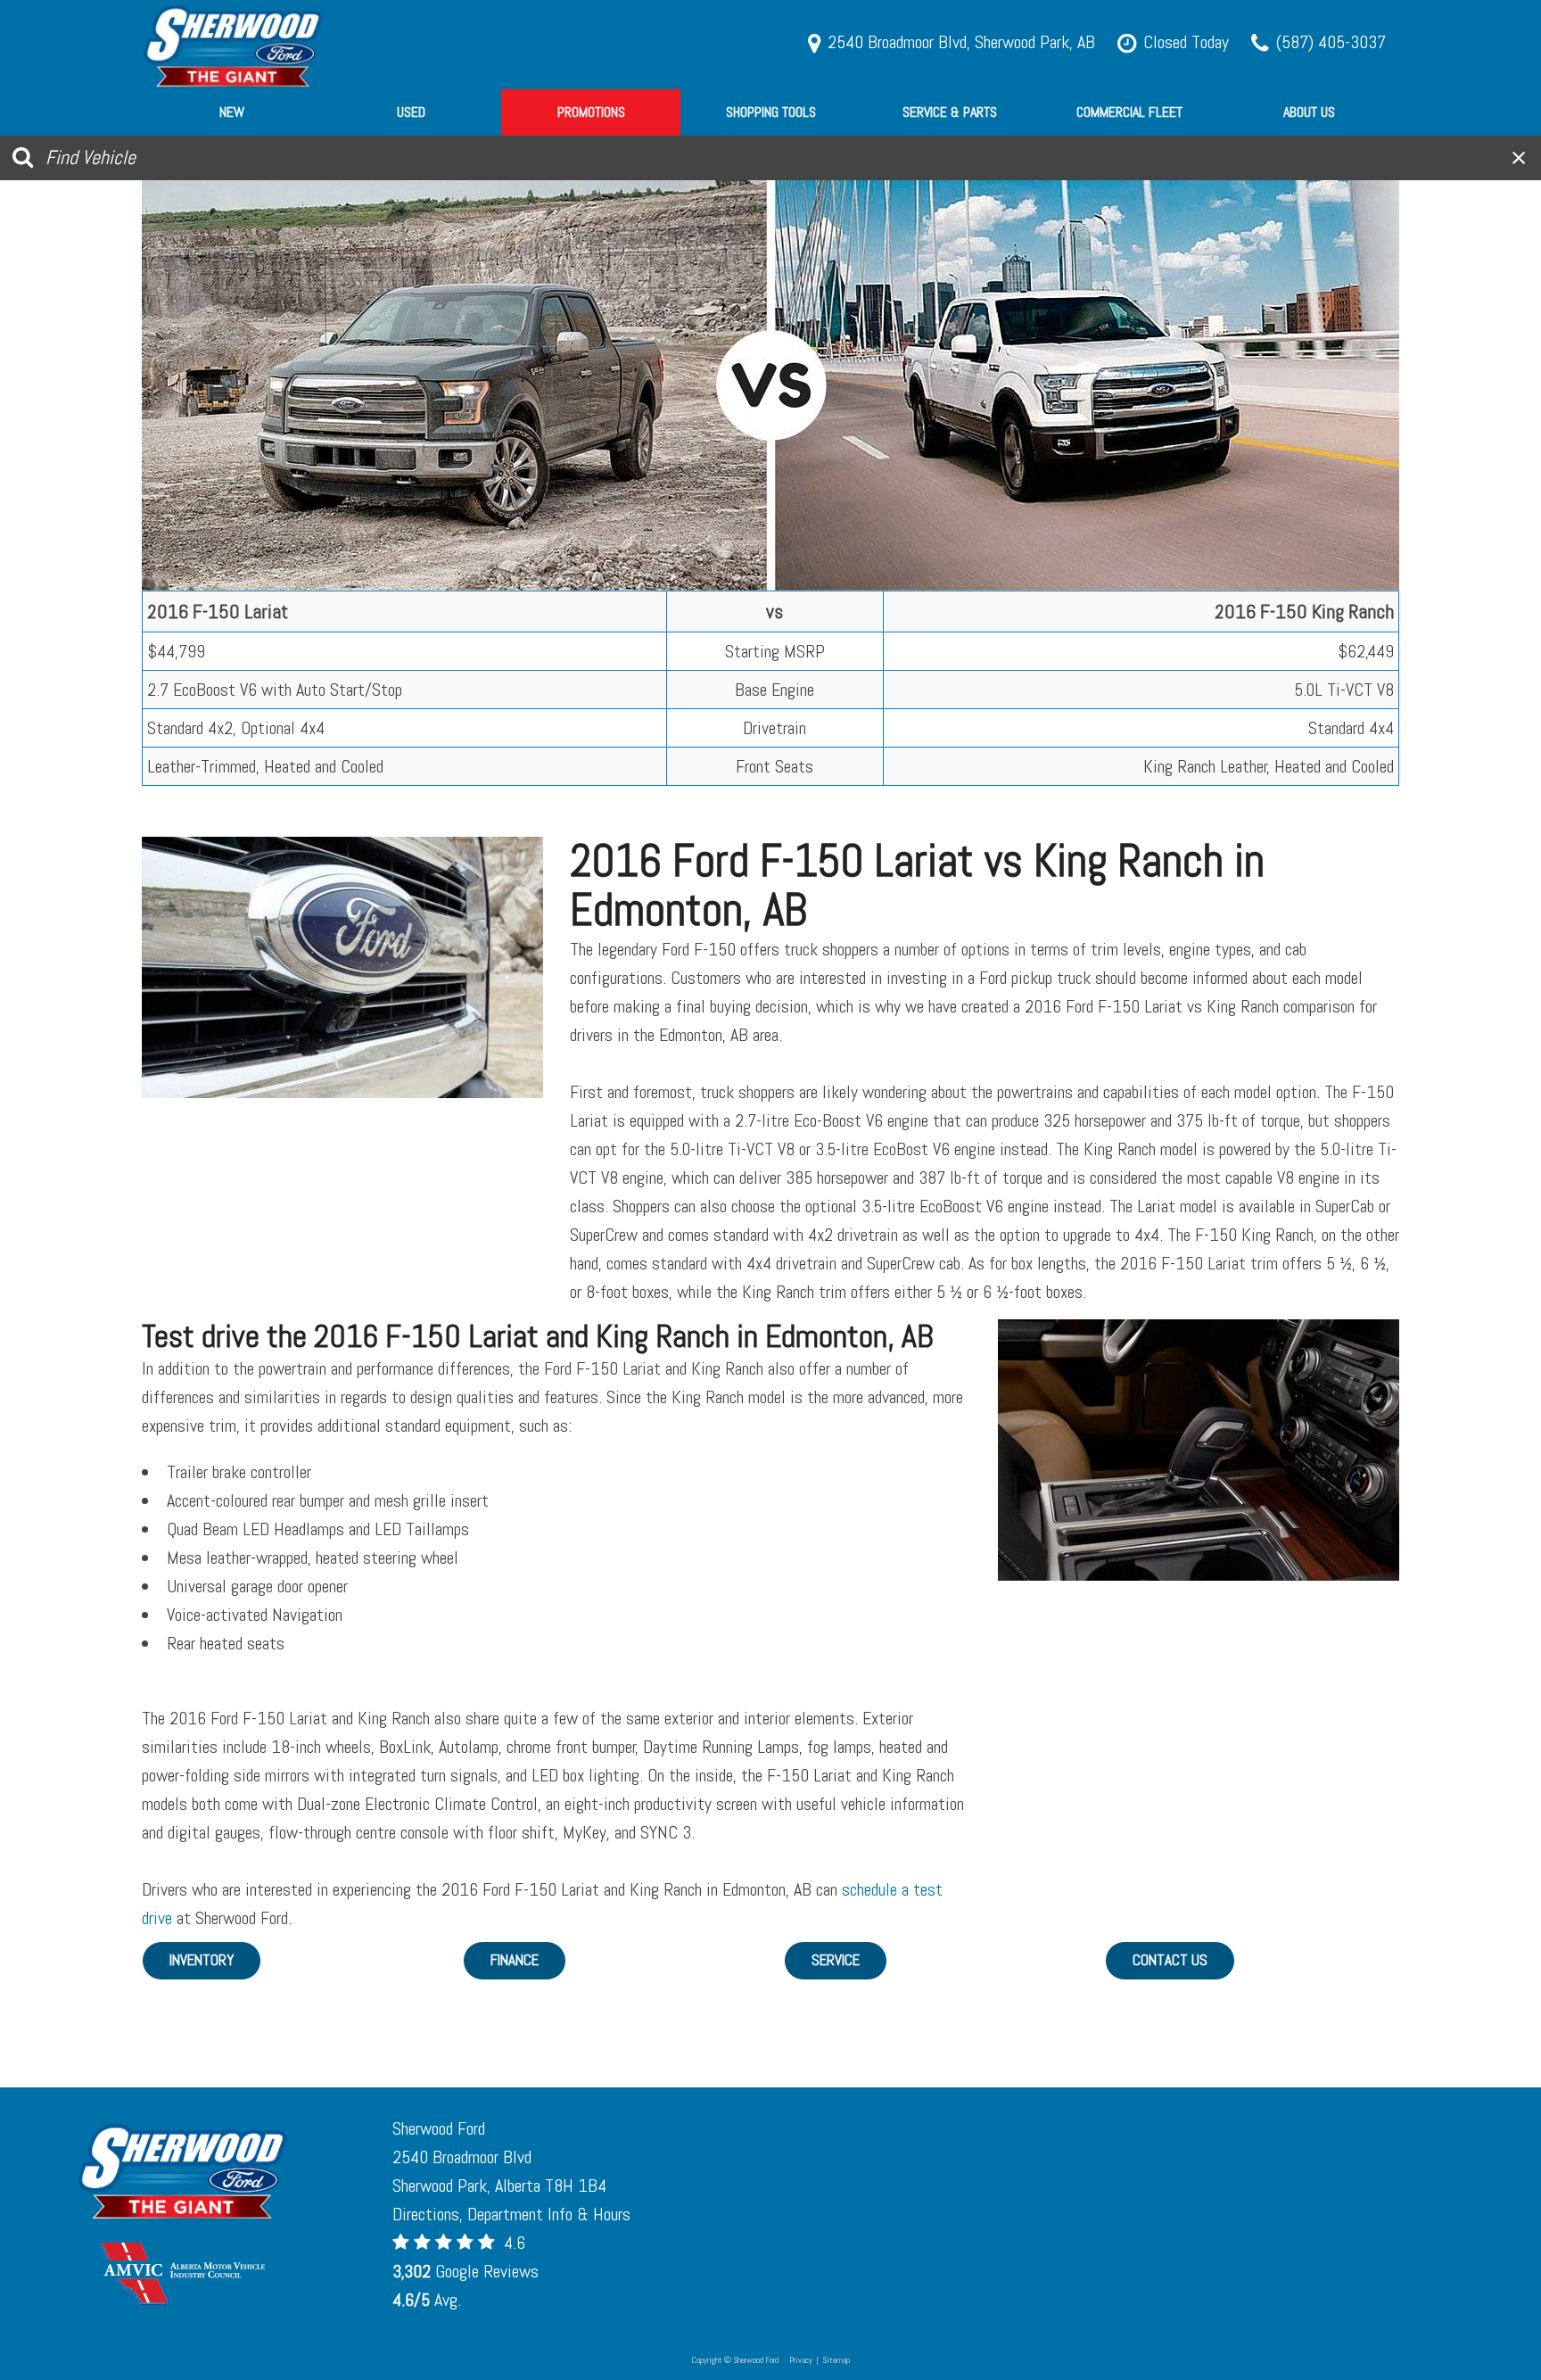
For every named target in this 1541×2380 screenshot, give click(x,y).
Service (836, 1960)
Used (411, 112)
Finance (515, 1960)
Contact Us (1170, 1960)
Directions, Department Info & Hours (511, 2214)
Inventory (202, 1960)
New (232, 112)
